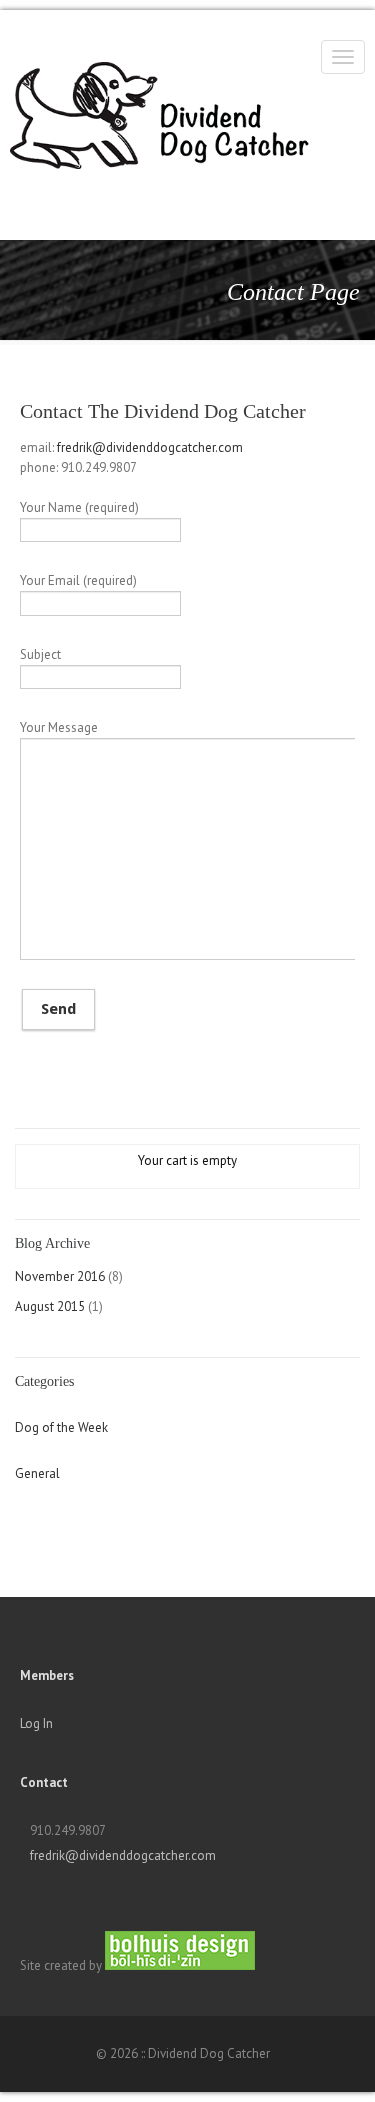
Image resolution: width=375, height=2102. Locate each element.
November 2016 (60, 1276)
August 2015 (50, 1306)
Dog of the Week (61, 1427)
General (37, 1473)
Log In (36, 1723)
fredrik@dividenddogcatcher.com (150, 447)
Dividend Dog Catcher (90, 70)
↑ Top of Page (299, 2031)
